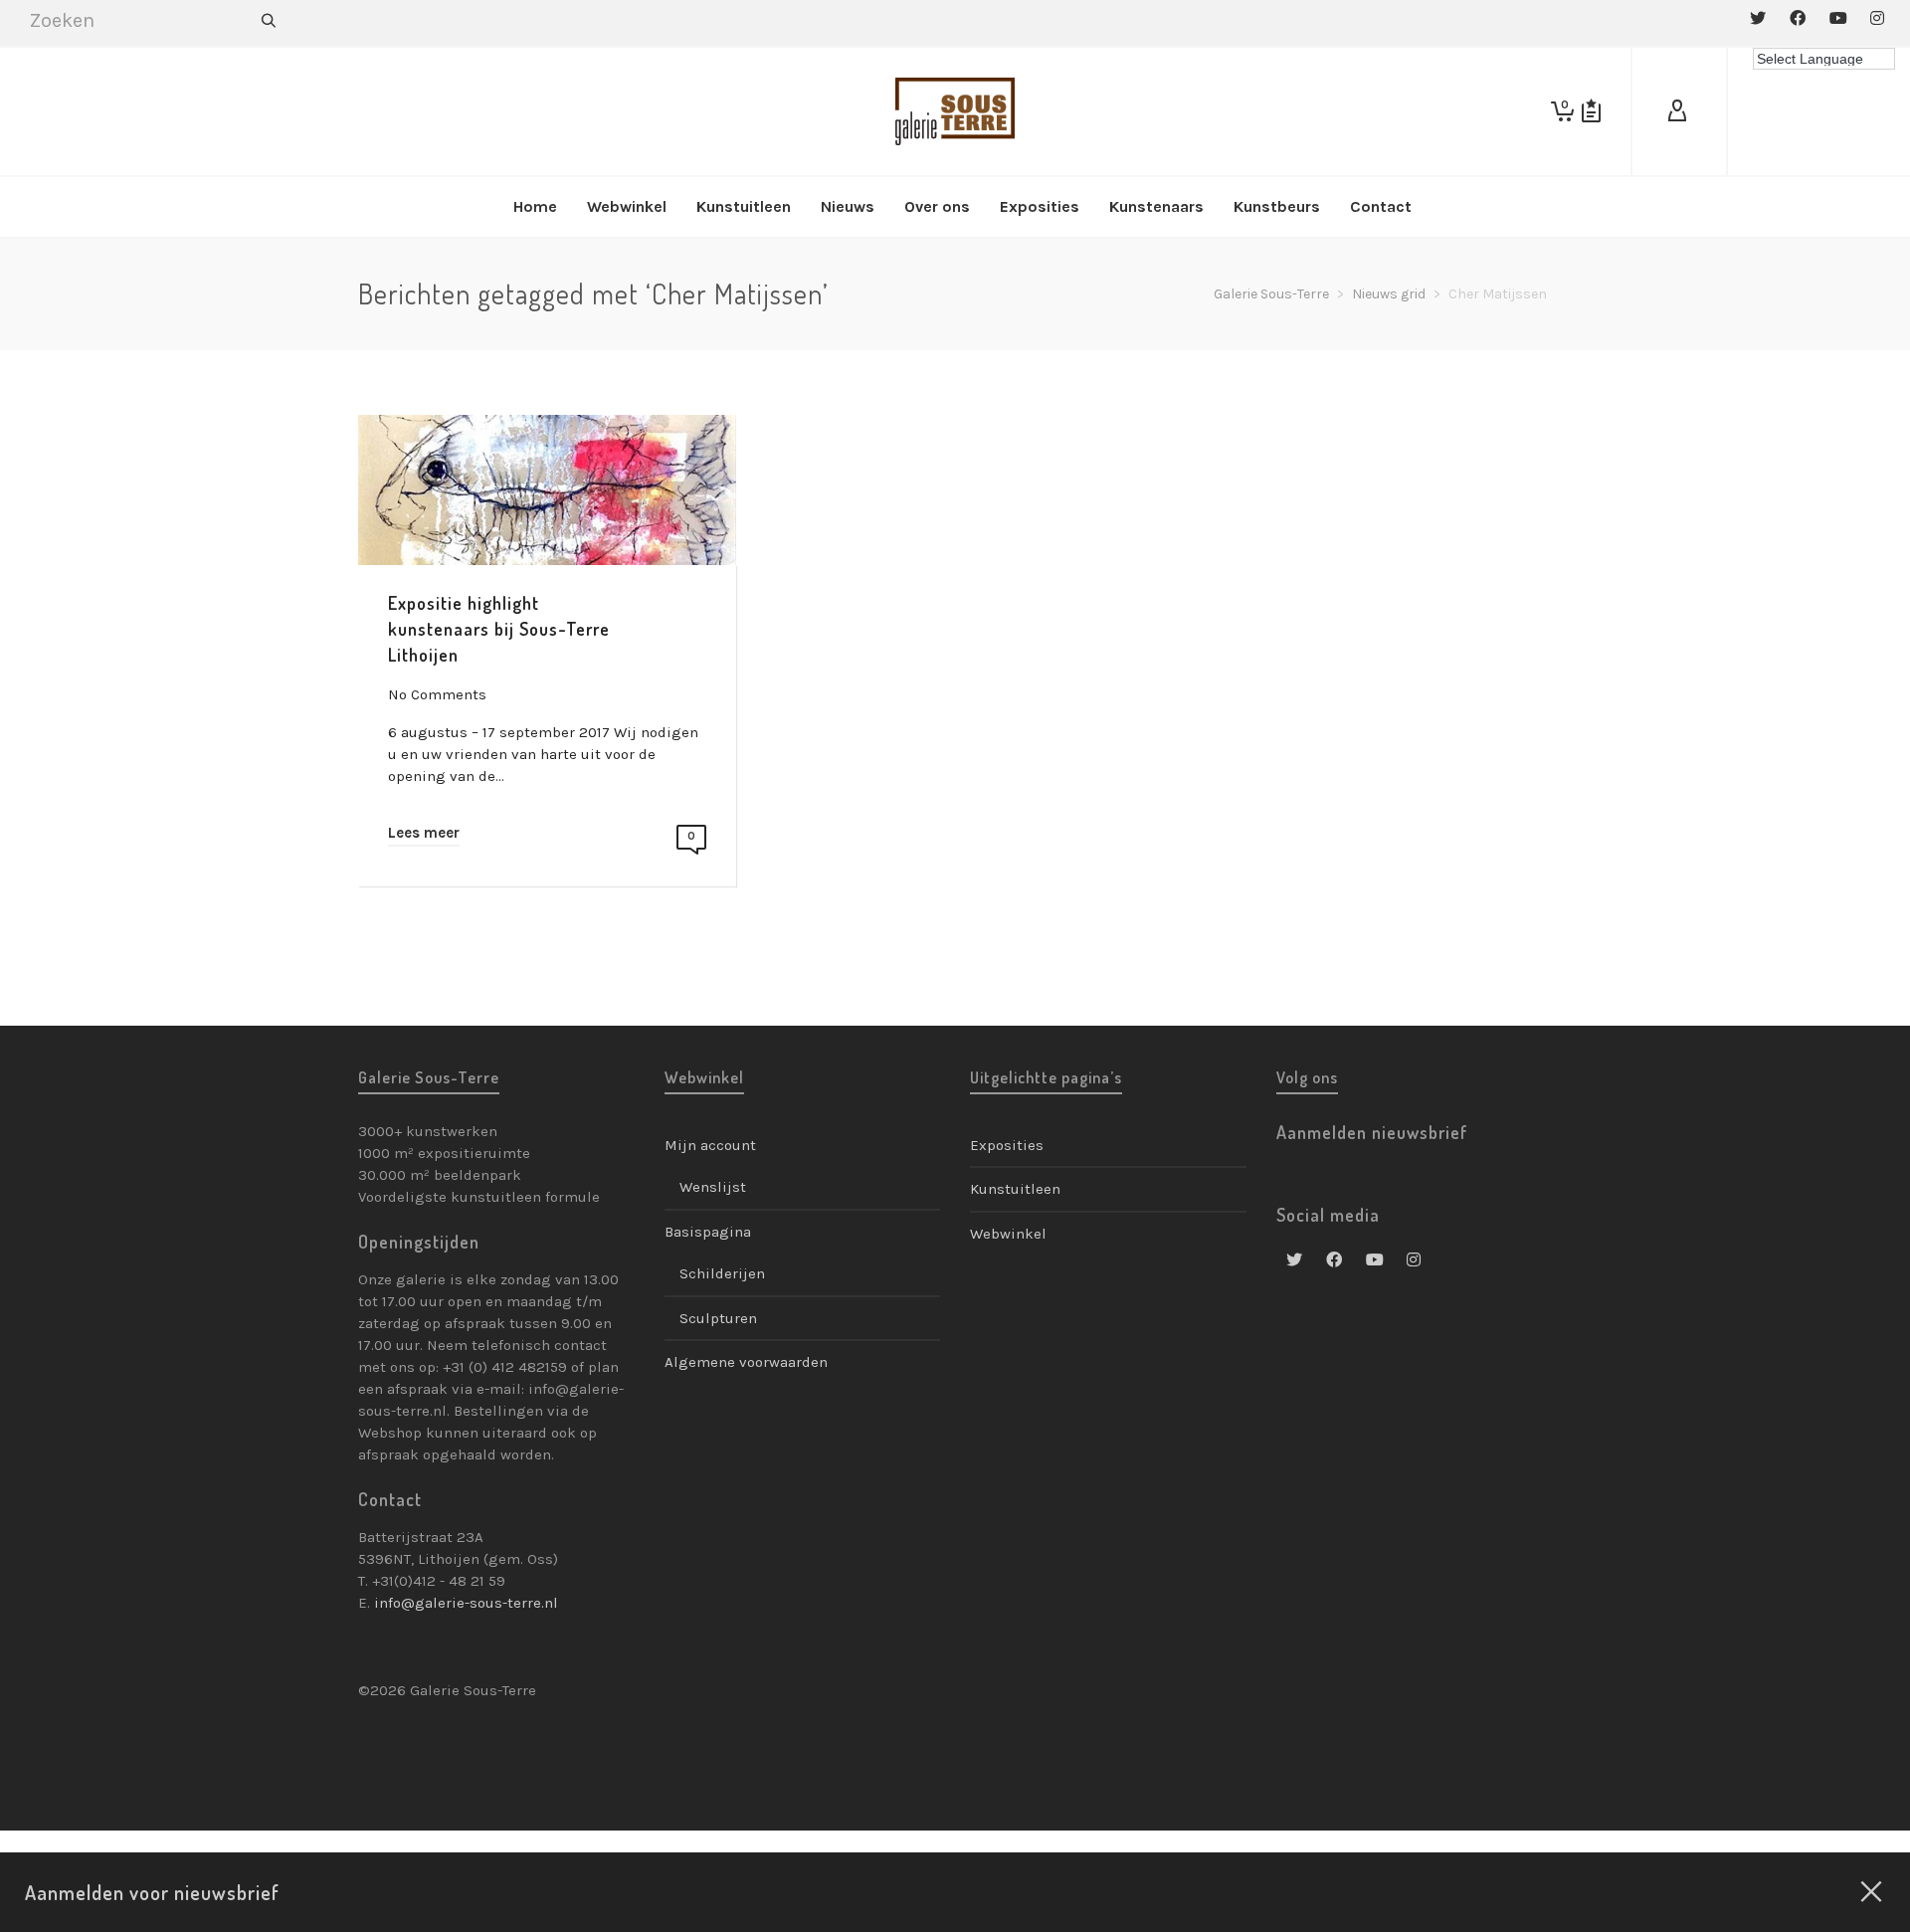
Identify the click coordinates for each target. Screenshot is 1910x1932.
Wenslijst (713, 1187)
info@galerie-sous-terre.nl (466, 1603)
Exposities (1007, 1145)
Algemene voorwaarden (746, 1362)
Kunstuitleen (1015, 1189)
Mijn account (710, 1145)
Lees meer (424, 833)
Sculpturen (718, 1318)
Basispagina (708, 1232)
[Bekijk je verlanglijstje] (1591, 111)
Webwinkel (1008, 1234)
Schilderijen (722, 1273)
